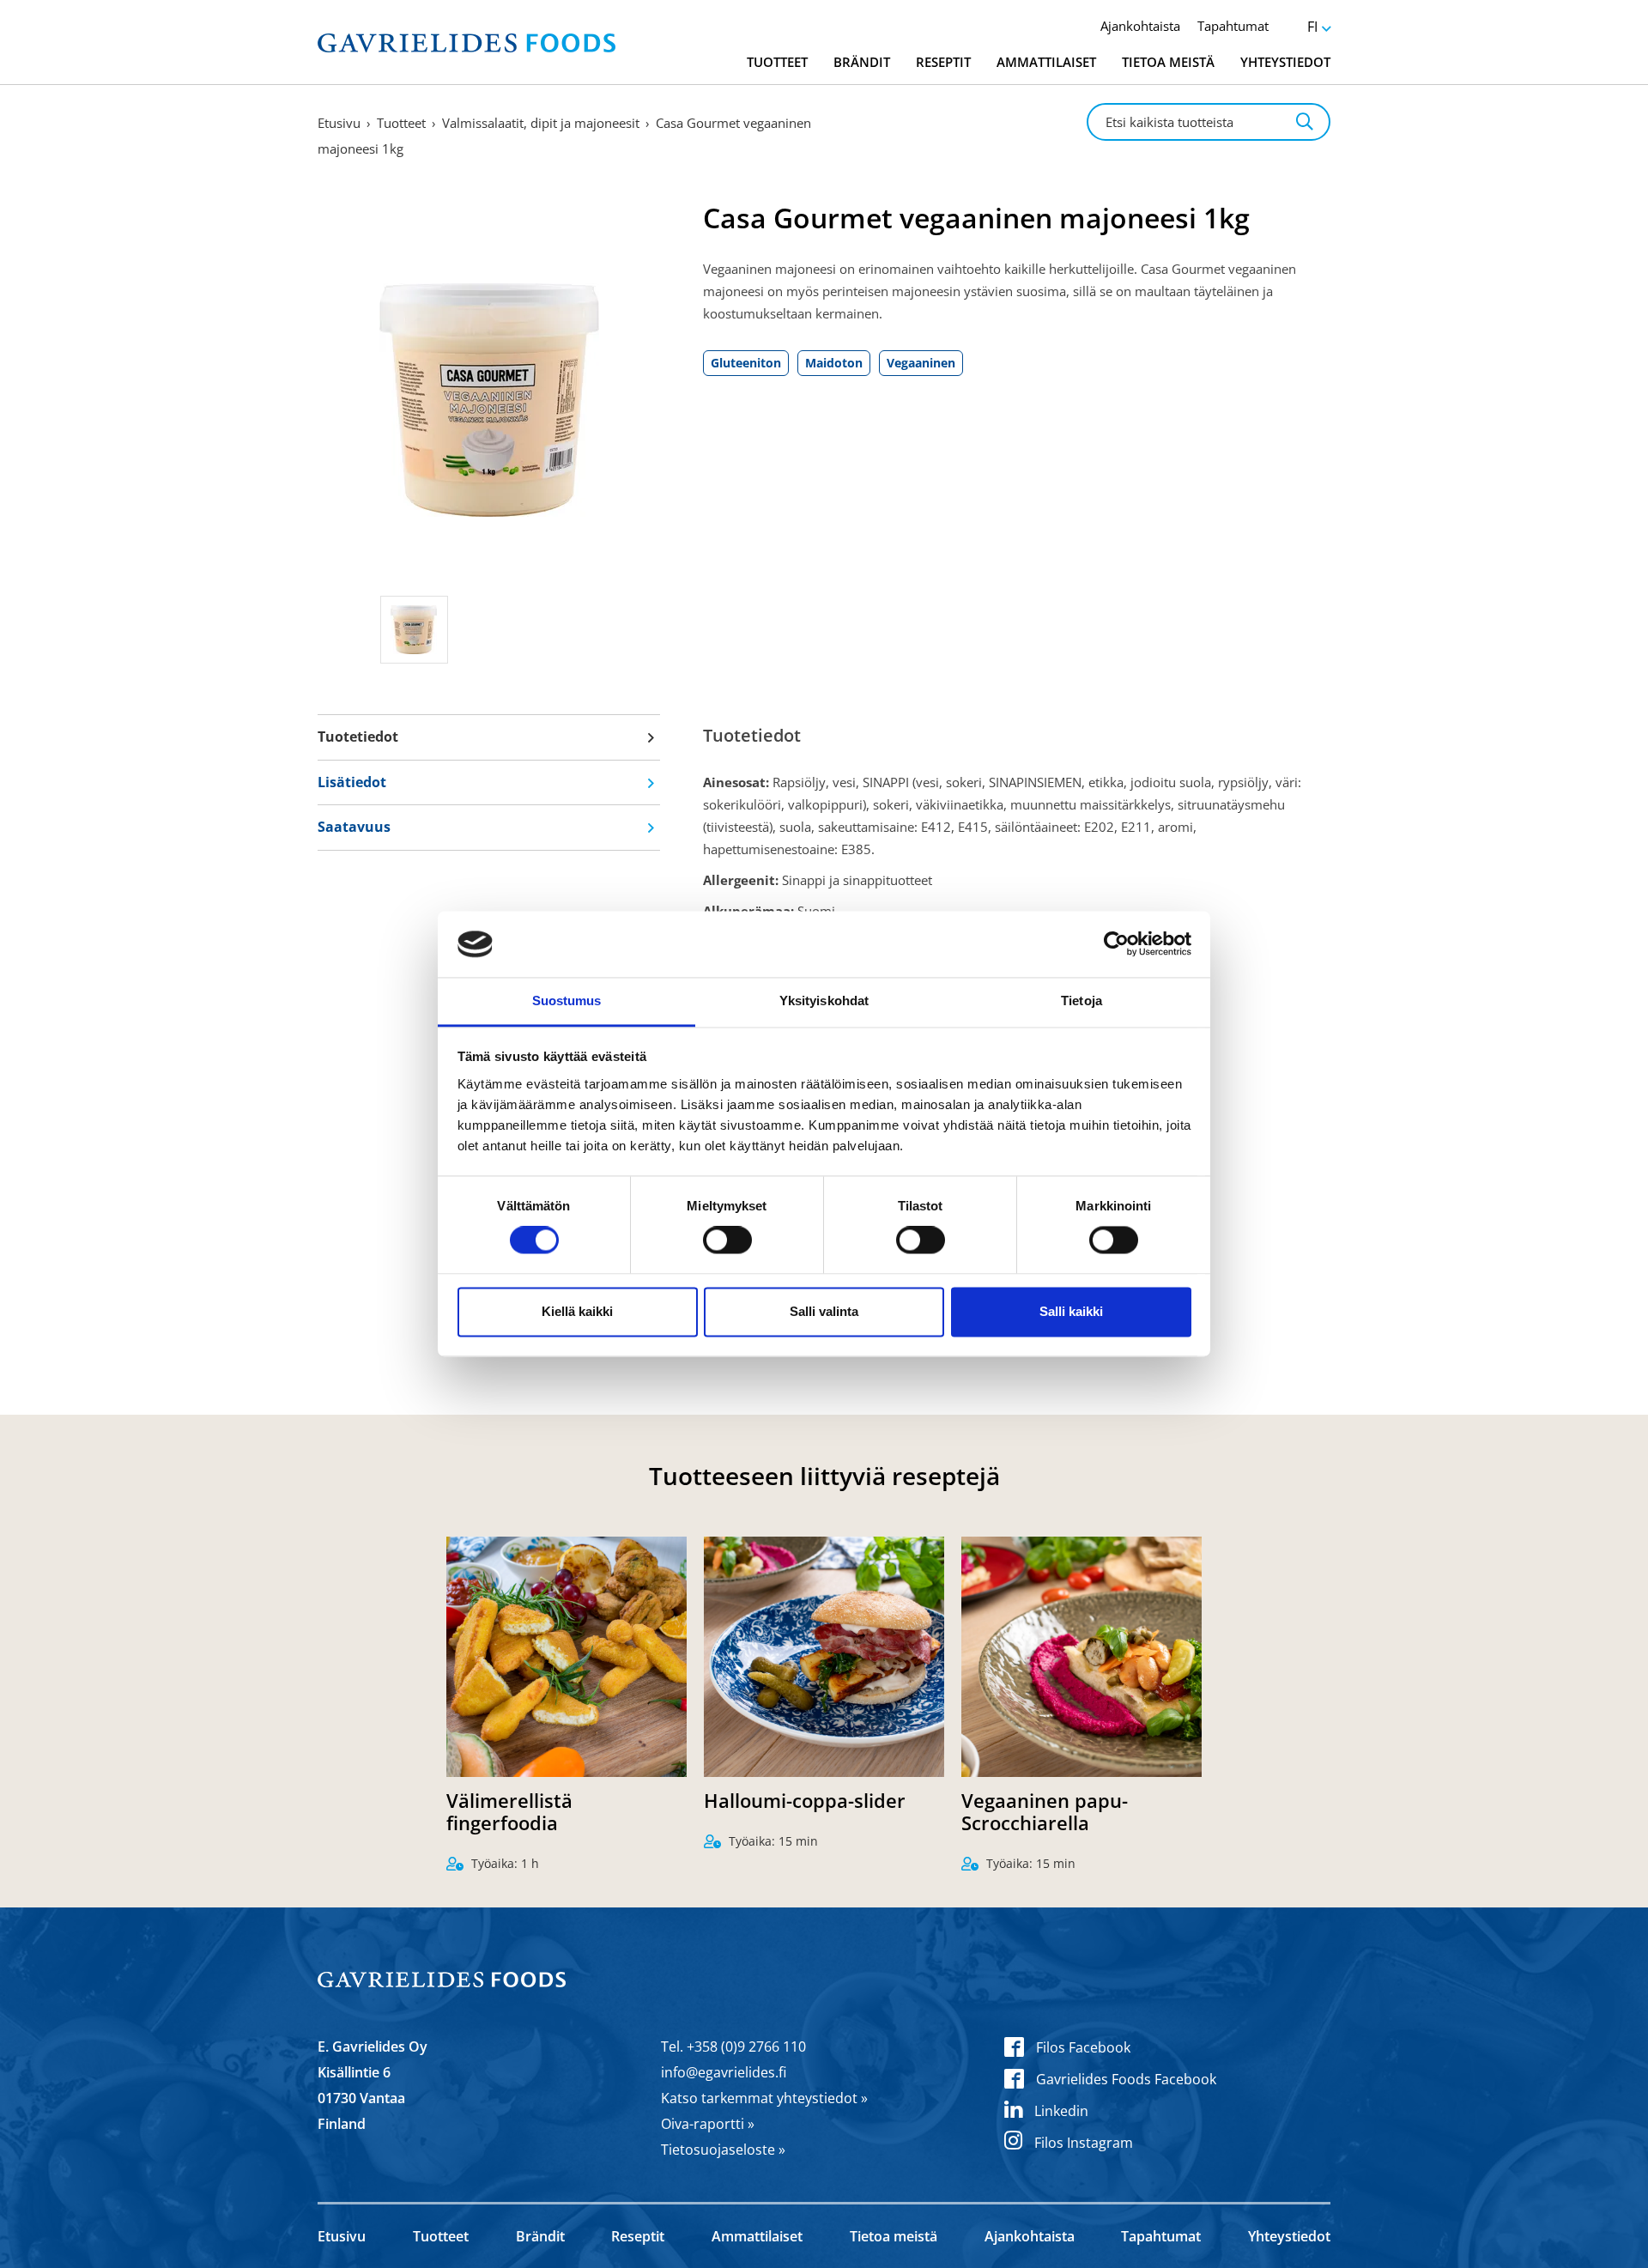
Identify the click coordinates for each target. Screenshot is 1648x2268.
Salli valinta (824, 1311)
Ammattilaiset (1046, 62)
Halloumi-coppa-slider (805, 1800)
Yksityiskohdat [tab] (824, 1001)
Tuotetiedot (358, 737)
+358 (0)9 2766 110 (746, 2047)
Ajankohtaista (1140, 26)
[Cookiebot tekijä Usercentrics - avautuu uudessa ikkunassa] (1116, 944)
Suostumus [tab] (567, 1001)
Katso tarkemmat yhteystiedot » (764, 2098)
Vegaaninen (921, 363)
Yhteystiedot (1285, 62)
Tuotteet (777, 62)
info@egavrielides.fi (724, 2072)
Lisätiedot (352, 782)
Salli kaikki (1071, 1311)
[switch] (727, 1240)
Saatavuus (354, 827)
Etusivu (339, 123)
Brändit (862, 62)
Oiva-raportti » (708, 2124)
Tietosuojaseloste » (723, 2150)
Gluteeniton (746, 363)
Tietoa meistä (1168, 62)
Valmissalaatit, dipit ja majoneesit (541, 123)
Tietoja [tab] (1081, 1001)
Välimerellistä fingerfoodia (509, 1811)
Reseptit (943, 62)
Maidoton (834, 363)
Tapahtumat (1233, 26)
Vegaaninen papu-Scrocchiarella (1045, 1811)
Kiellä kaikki (577, 1311)
